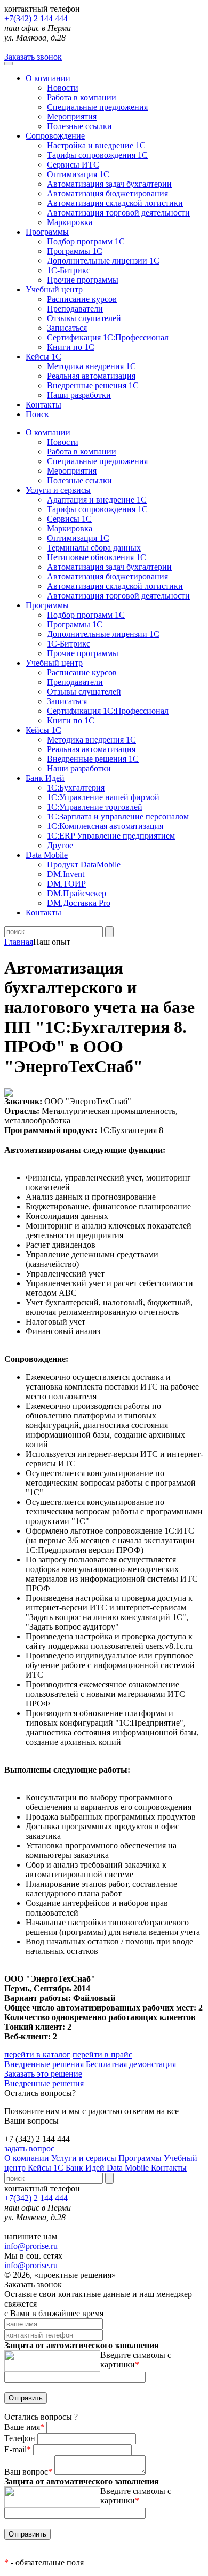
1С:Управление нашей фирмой (103, 797)
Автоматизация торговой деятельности (118, 213)
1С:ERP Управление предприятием (111, 836)
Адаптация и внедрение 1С (97, 500)
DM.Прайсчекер (77, 893)
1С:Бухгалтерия (76, 788)
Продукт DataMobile (84, 864)
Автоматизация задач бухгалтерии (109, 184)
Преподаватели (75, 309)
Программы (47, 232)
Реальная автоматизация (91, 376)
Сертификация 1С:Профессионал (108, 337)
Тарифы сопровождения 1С (97, 155)
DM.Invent (66, 874)
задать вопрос (29, 2148)
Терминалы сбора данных (94, 548)
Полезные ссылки (79, 126)
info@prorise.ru (31, 2246)
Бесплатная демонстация (131, 2064)
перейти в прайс (102, 2055)
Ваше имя (24, 2427)
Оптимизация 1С (78, 174)
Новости (63, 88)
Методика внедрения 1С (91, 366)
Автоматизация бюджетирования (107, 193)
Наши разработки (79, 395)
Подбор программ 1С (86, 241)
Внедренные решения (44, 2064)
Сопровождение (55, 136)
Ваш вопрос (28, 2472)
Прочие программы (83, 280)
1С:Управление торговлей (95, 807)
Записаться (67, 328)
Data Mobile (129, 2168)
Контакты (43, 405)
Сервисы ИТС (73, 165)
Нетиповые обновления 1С (97, 557)
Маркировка (70, 222)
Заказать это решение (43, 2074)
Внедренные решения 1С (93, 385)
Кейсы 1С (43, 357)
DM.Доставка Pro (79, 903)
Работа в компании (82, 97)
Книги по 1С (71, 347)
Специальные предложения (97, 107)
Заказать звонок (33, 57)
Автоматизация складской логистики (115, 203)
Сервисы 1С (69, 519)
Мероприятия (72, 117)
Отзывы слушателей (84, 318)
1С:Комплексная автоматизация (105, 826)
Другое (60, 845)
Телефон (21, 2438)
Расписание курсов (82, 299)
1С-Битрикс (69, 270)
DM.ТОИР (66, 884)
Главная (19, 942)
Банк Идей (86, 2168)
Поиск (37, 414)
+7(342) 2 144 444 (36, 18)
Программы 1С (75, 251)
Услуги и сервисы (85, 2158)
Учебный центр (54, 289)
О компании (48, 78)
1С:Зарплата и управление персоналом (118, 816)
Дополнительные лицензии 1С (103, 261)
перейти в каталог (37, 2055)
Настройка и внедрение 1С (96, 145)
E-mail (18, 2449)
